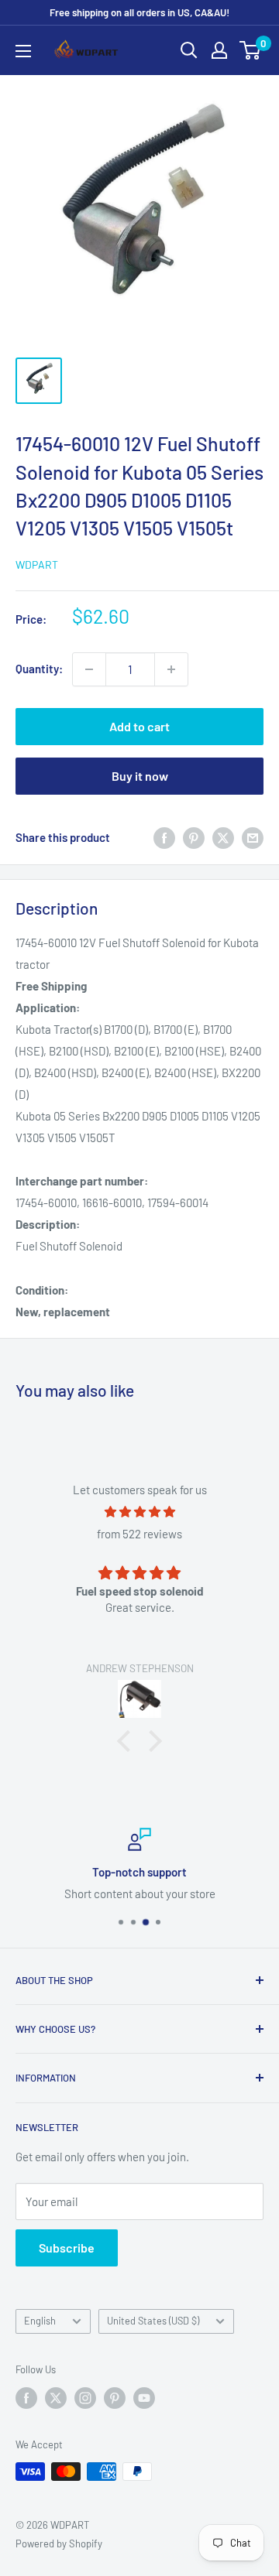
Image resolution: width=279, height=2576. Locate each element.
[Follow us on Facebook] (26, 2398)
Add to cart (139, 726)
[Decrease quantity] (89, 669)
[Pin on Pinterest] (194, 837)
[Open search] (189, 50)
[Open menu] (23, 51)
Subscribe (67, 2248)
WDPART (37, 564)
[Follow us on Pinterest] (115, 2398)
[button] (128, 1741)
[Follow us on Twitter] (56, 2398)
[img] (139, 1512)
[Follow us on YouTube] (144, 2398)
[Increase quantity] (171, 669)
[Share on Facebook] (164, 837)
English (40, 2321)
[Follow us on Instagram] (85, 2398)
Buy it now (140, 776)
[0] (251, 50)
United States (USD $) (153, 2321)
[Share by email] (253, 837)
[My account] (219, 50)
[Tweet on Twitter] (223, 837)
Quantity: (39, 669)
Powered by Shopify (59, 2544)
